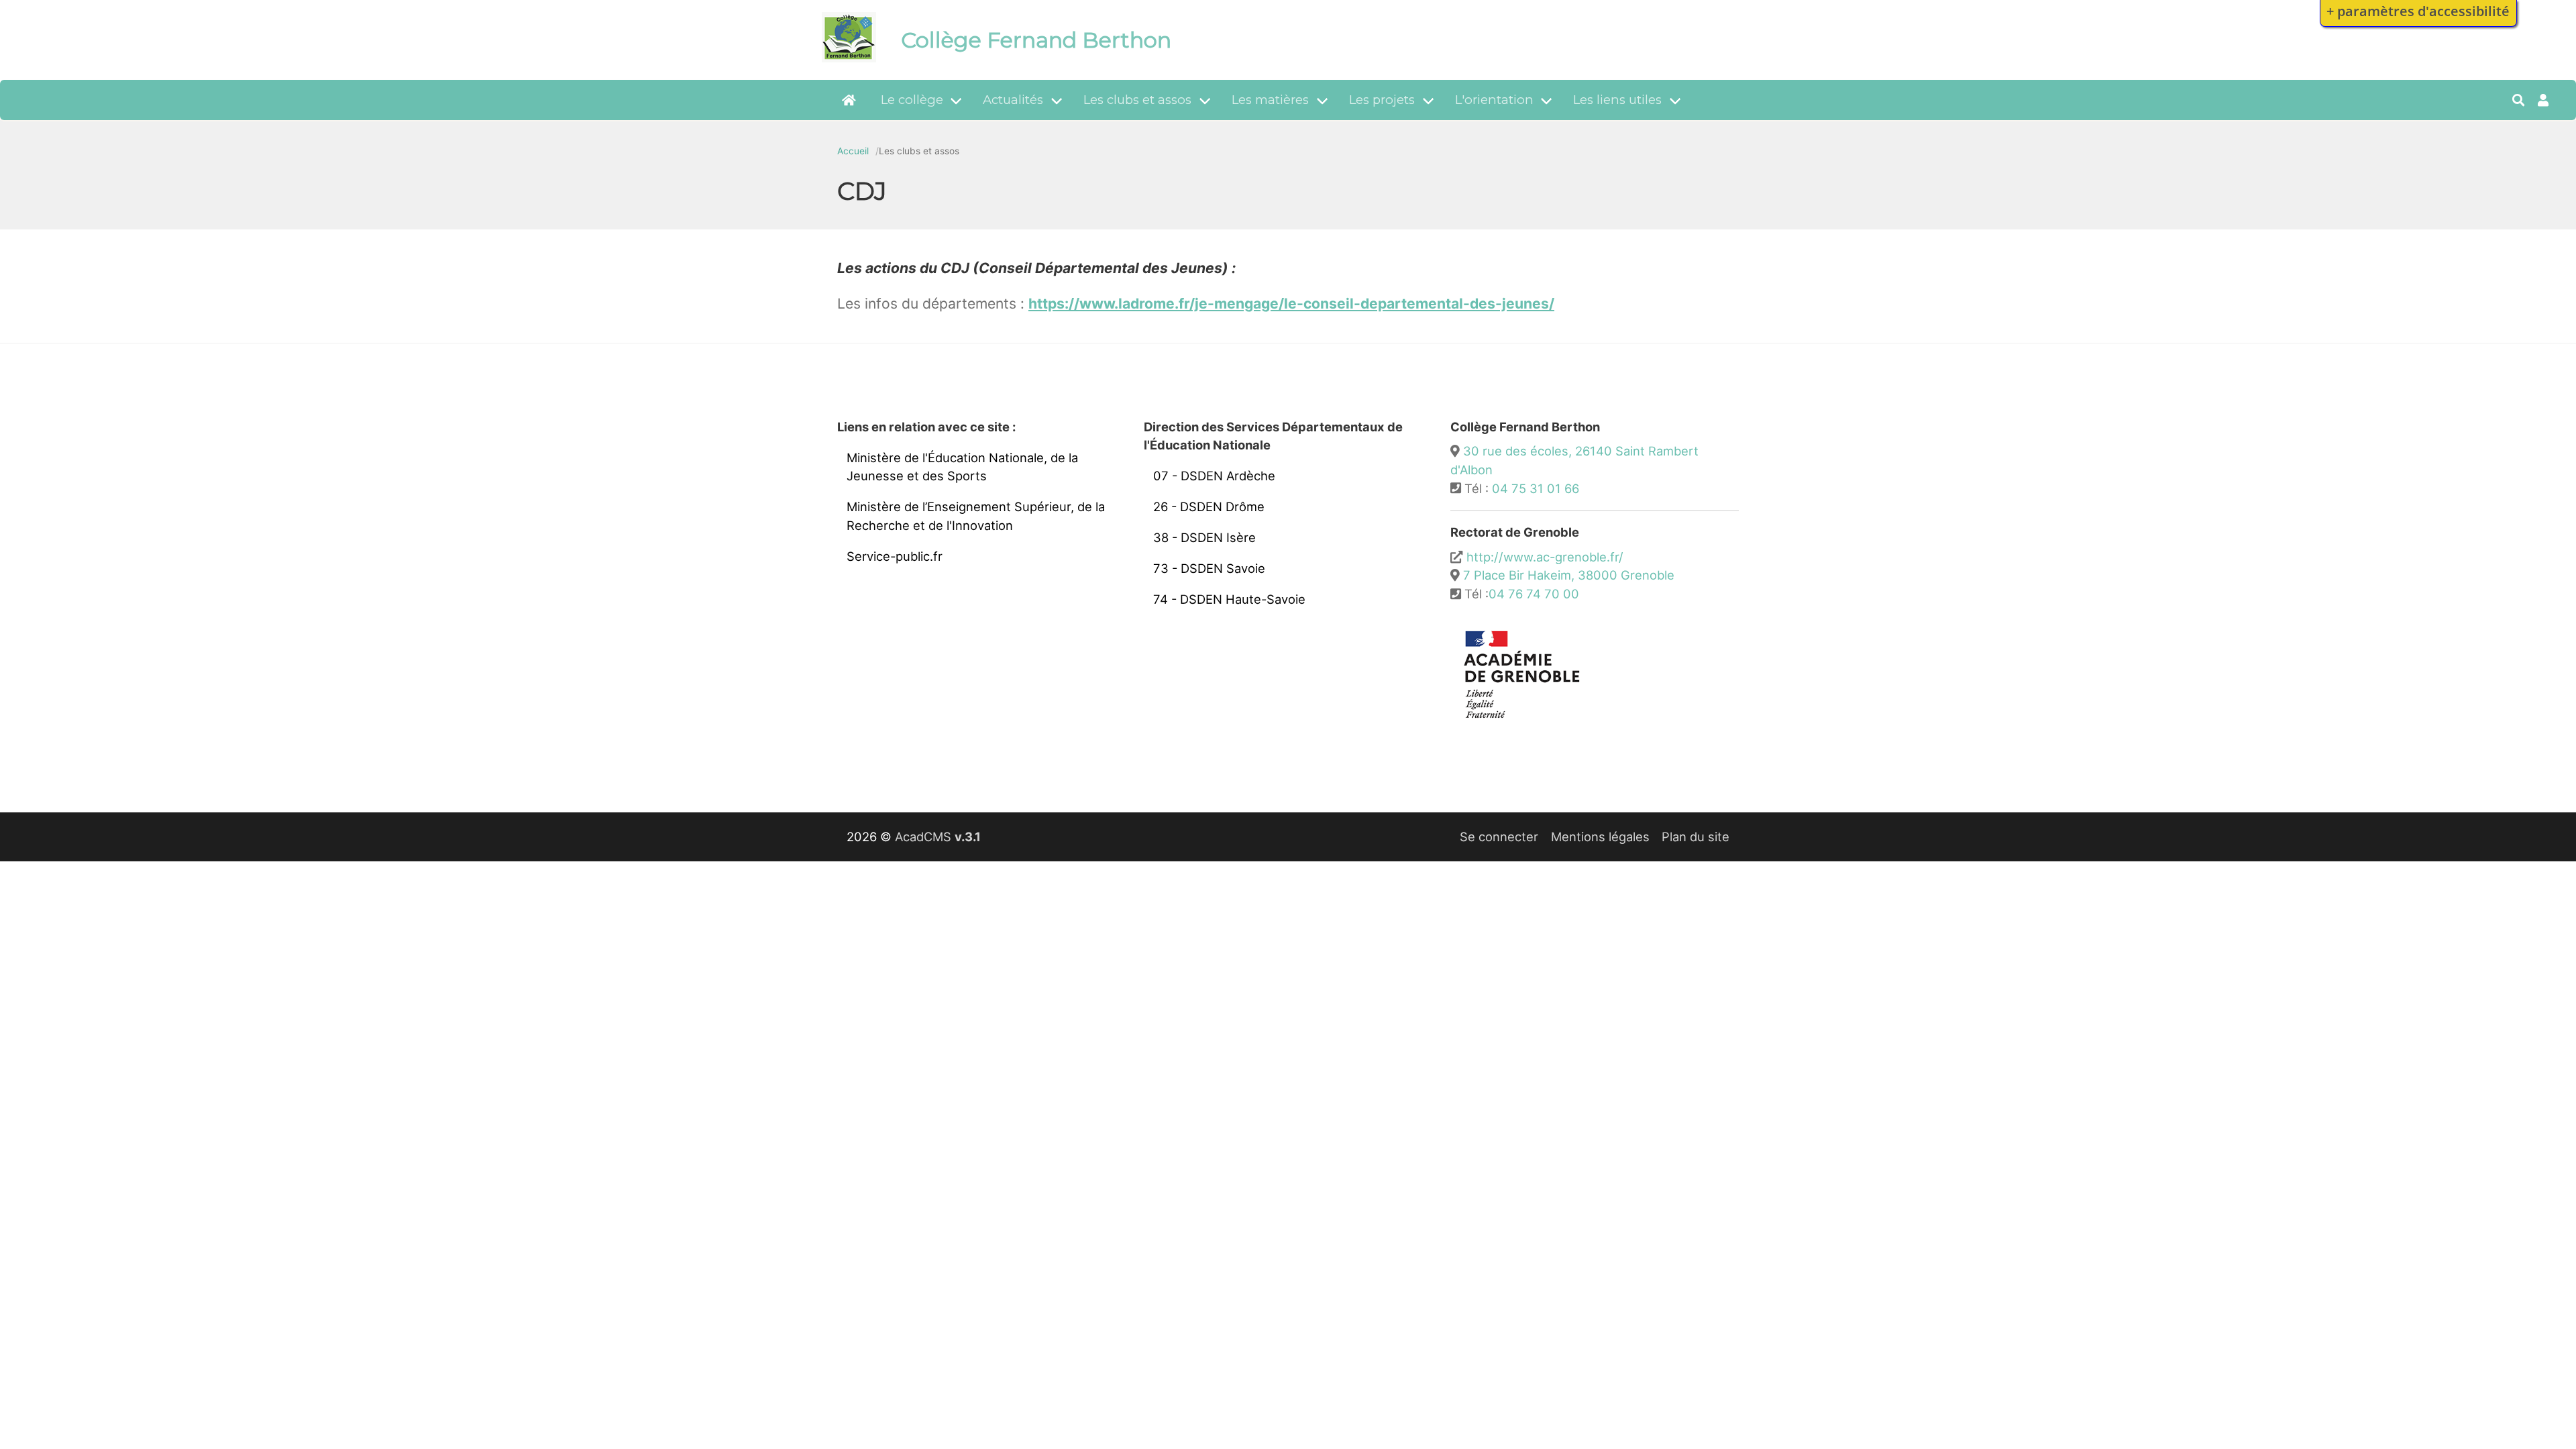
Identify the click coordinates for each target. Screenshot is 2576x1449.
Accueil (853, 151)
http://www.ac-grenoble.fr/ (1545, 557)
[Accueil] (849, 58)
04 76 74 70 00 (1534, 594)
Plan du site (1696, 837)
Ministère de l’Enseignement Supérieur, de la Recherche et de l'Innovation (976, 516)
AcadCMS (938, 837)
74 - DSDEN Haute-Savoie (1229, 599)
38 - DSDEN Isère (1204, 537)
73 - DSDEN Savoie (1209, 568)
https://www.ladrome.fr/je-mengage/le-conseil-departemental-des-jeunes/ (1291, 304)
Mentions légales (1600, 837)
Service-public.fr (895, 556)
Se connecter (1499, 837)
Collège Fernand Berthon (1036, 40)
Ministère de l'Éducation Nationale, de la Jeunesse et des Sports (962, 467)
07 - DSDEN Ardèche (1214, 476)
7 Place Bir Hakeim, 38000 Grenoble (1569, 575)
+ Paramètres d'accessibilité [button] (2418, 11)
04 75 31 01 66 (1536, 488)
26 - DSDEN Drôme (1209, 506)
